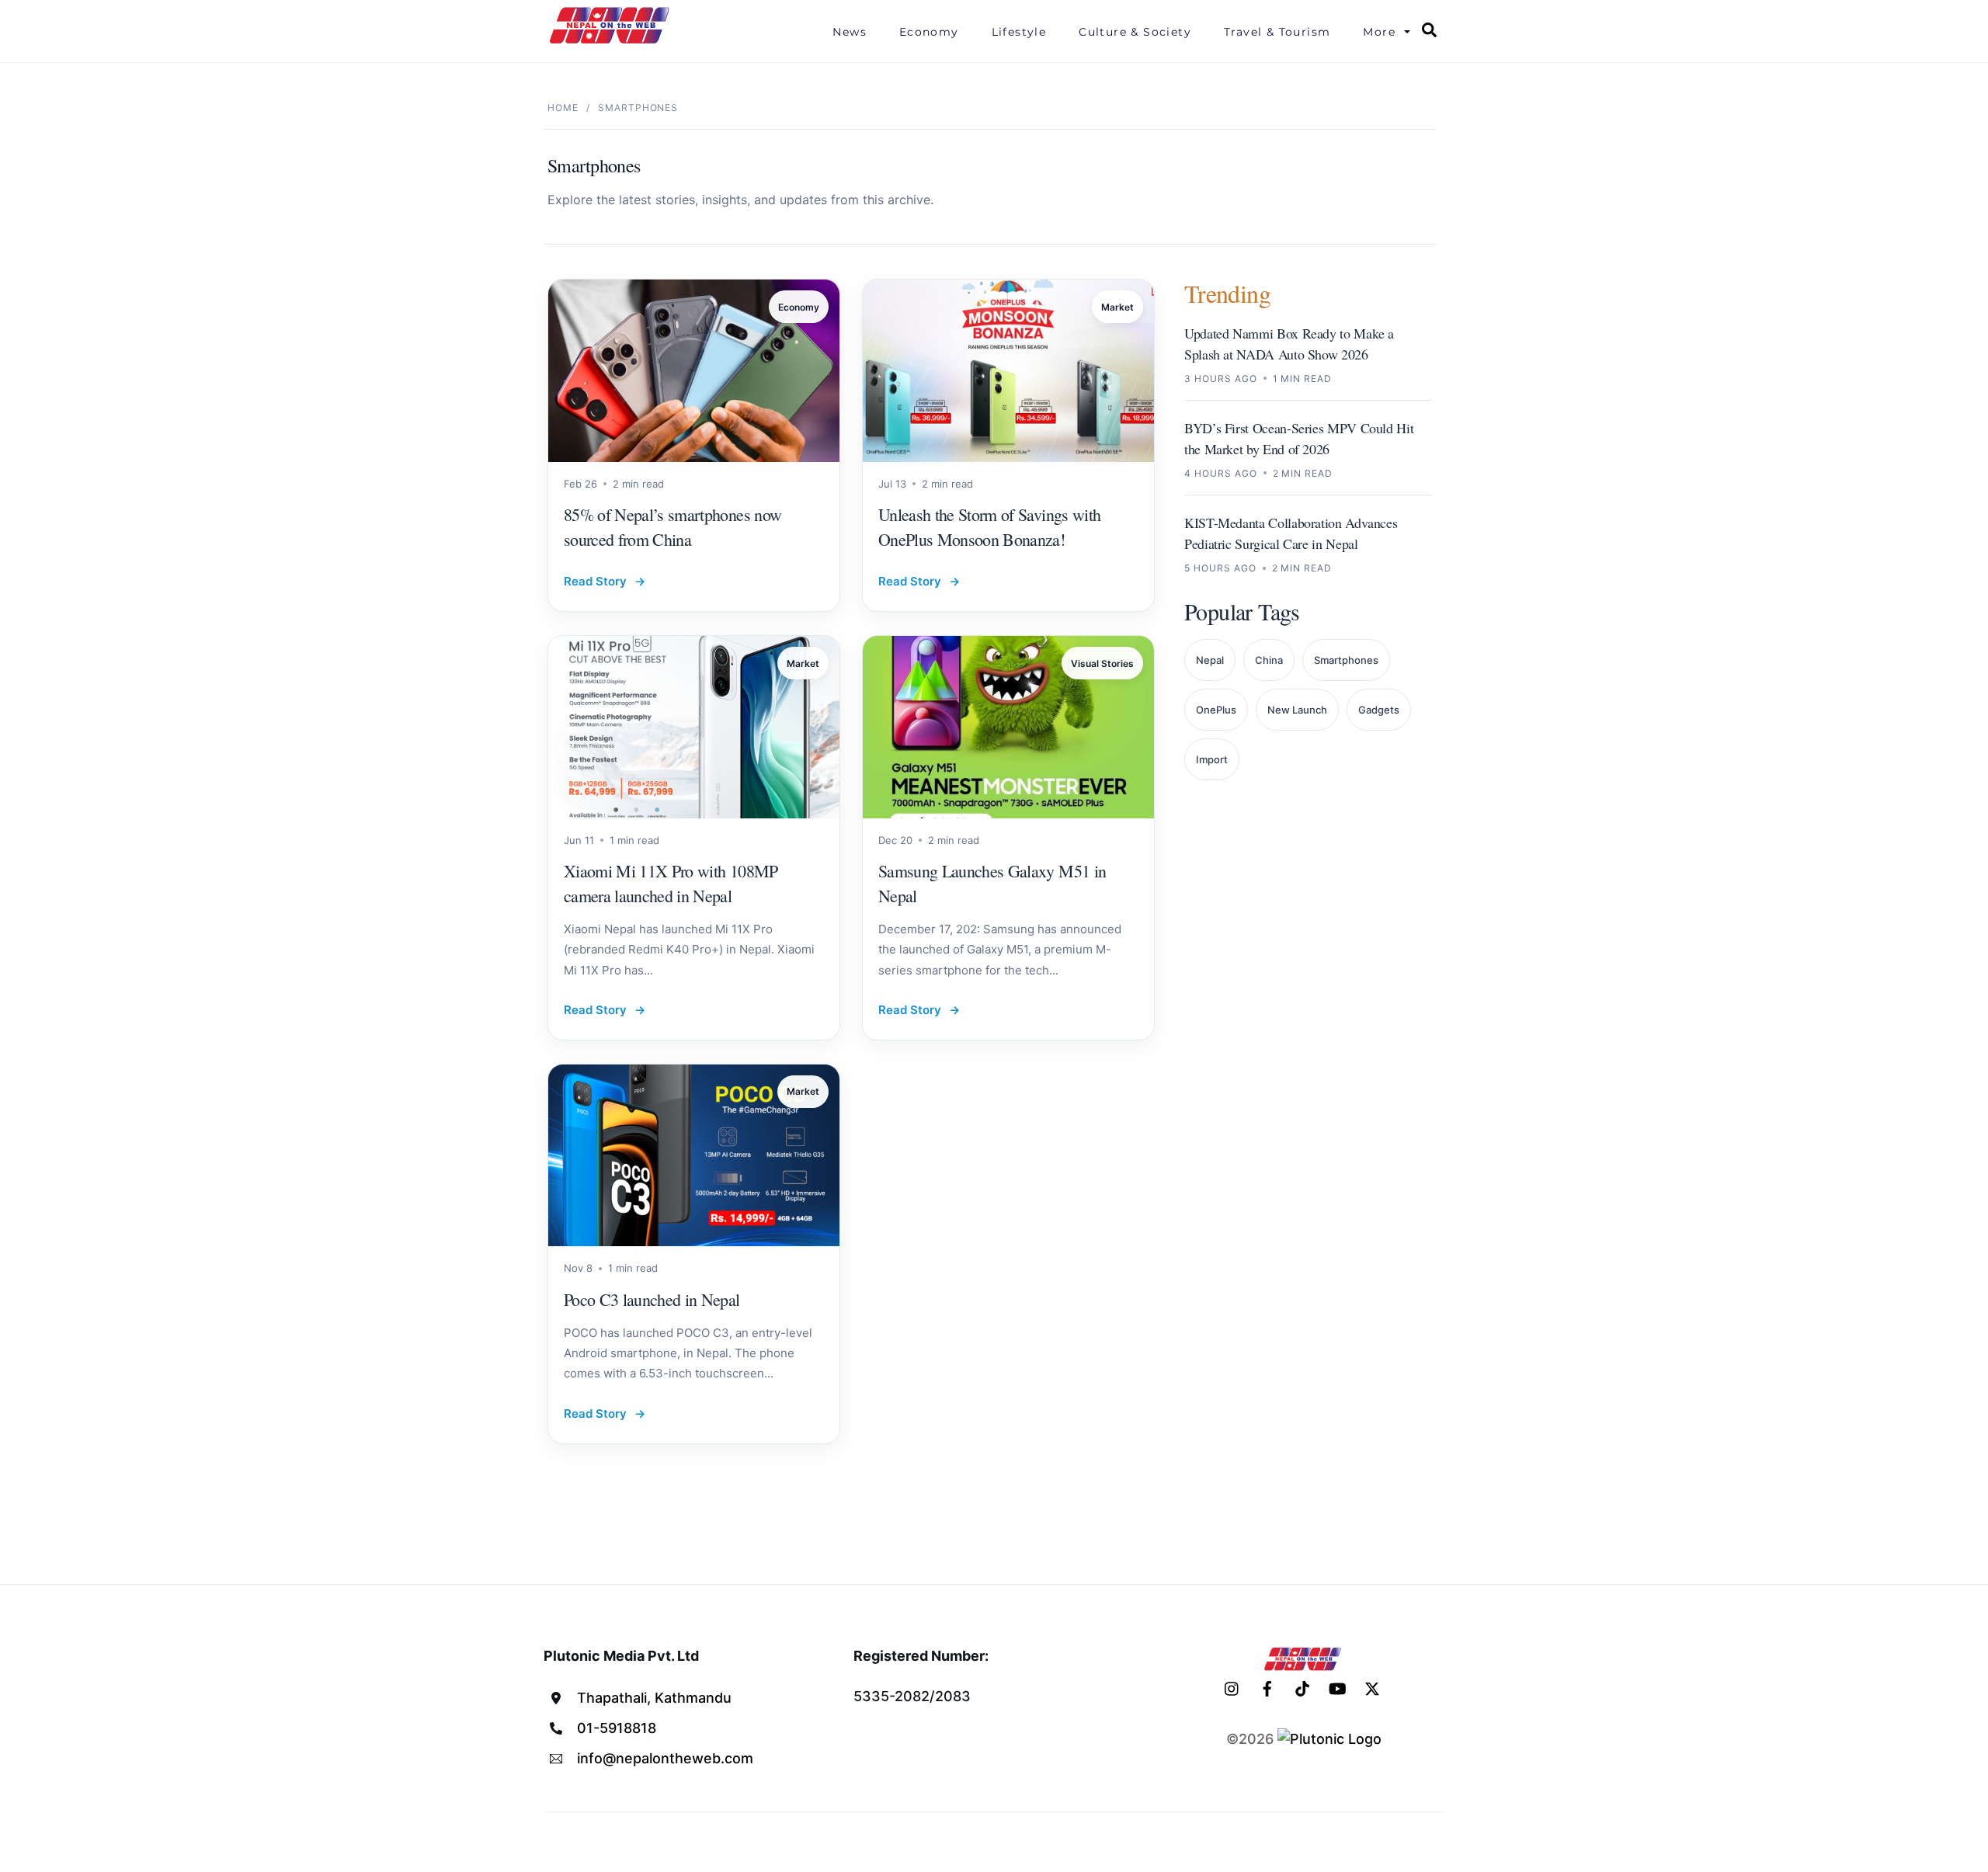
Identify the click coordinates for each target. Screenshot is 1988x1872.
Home (563, 108)
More (1379, 32)
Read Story (605, 581)
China (1269, 660)
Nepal (1210, 660)
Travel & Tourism (1277, 32)
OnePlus (1216, 710)
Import (1212, 759)
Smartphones (1346, 660)
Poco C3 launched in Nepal (652, 1299)
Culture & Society (1135, 32)
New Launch (1297, 710)
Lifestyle (1019, 32)
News (850, 32)
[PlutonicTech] (1329, 1739)
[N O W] (612, 42)
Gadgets (1379, 710)
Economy (929, 32)
